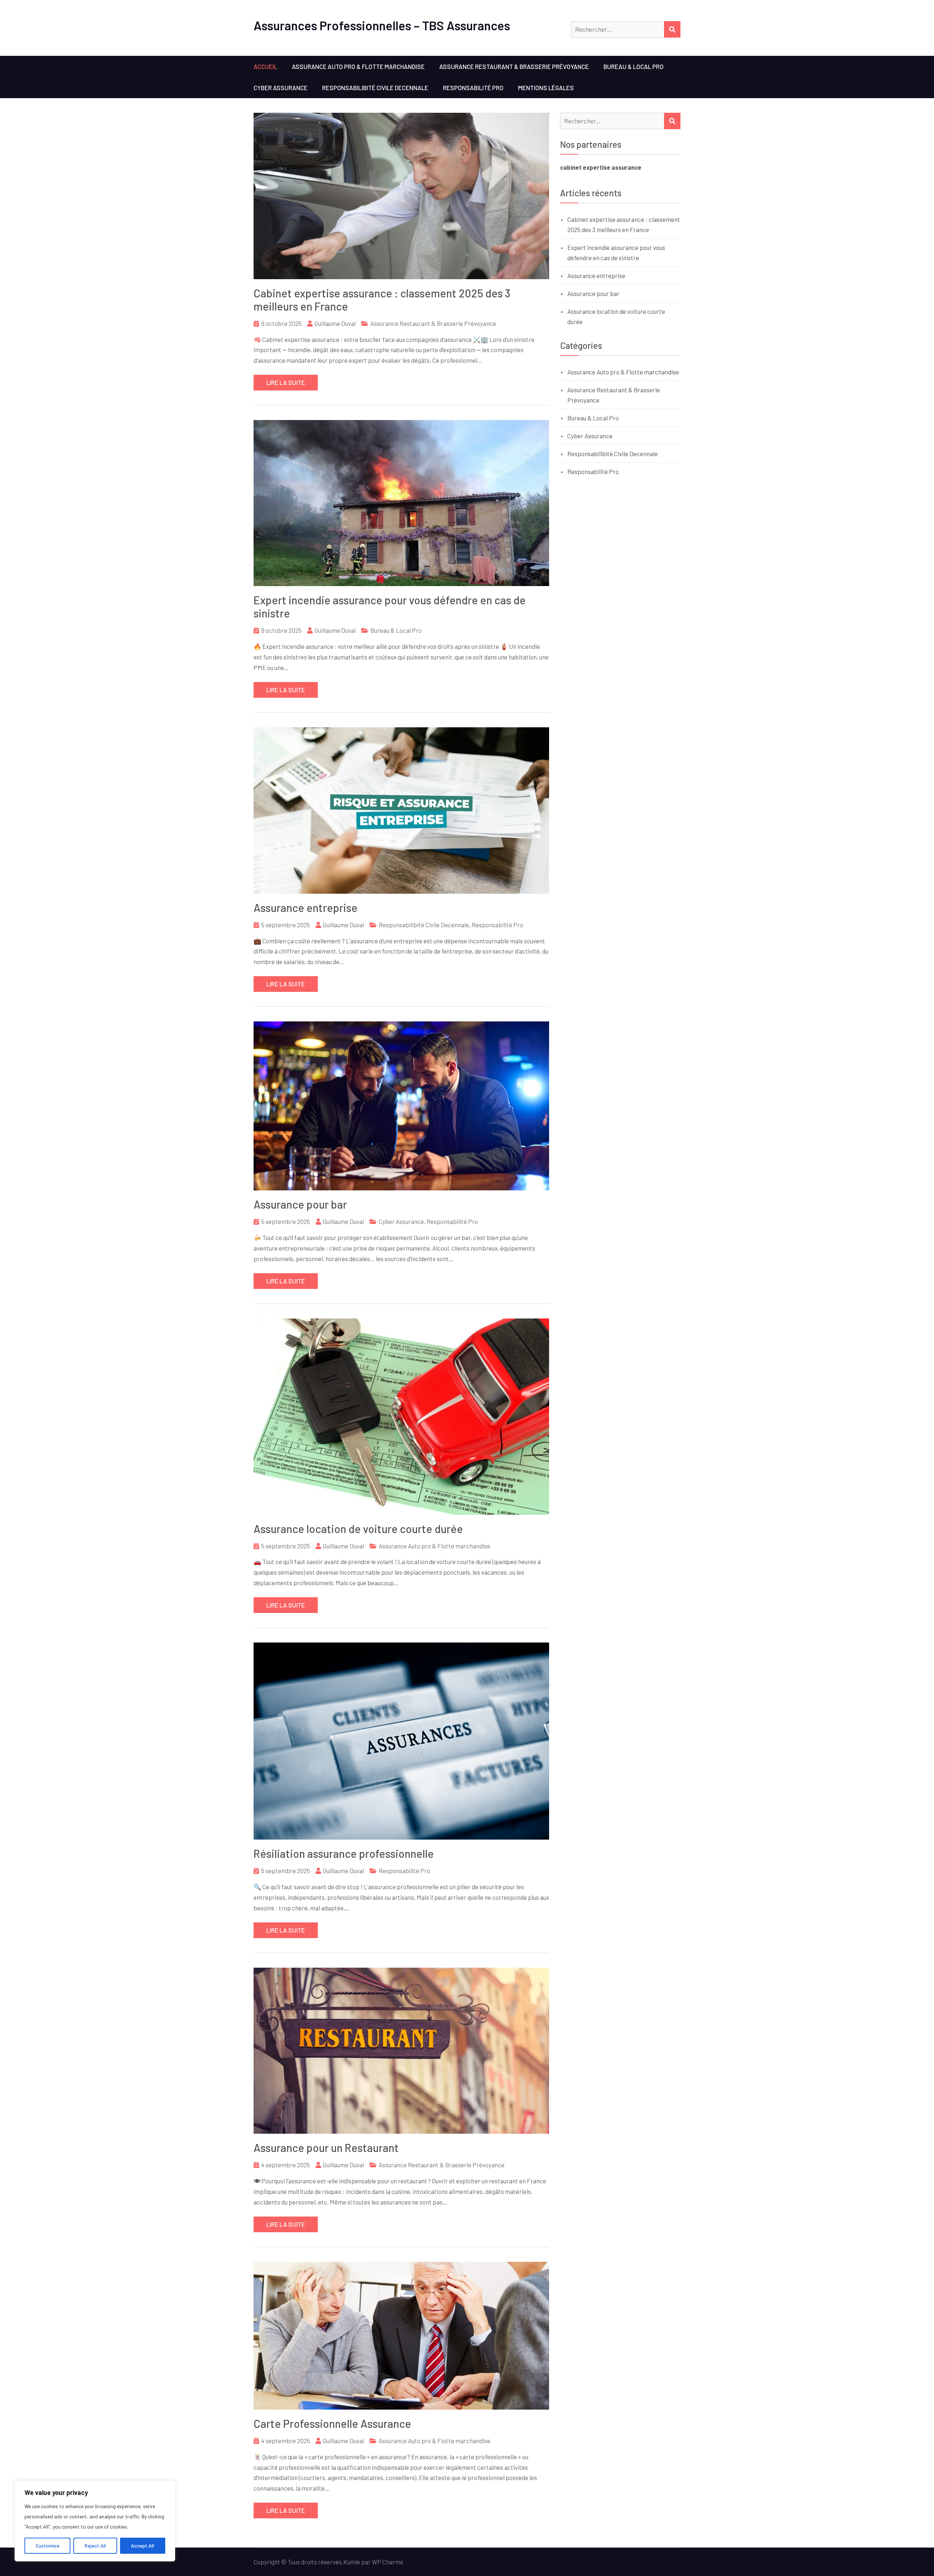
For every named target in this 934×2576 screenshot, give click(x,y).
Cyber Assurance (281, 88)
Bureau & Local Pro (634, 66)
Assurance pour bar (300, 1204)
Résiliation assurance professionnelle (344, 1853)
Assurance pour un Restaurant (326, 2148)
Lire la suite (286, 382)
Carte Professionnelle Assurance (332, 2423)
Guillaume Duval (335, 323)
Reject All (95, 2546)
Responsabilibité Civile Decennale (375, 88)
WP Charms (387, 2562)
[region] (95, 2521)
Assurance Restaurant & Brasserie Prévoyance (514, 66)
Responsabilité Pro (473, 88)
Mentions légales (546, 88)
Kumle (352, 2562)
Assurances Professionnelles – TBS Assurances (382, 25)
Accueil (265, 66)
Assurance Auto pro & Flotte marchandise (358, 66)
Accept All (142, 2546)
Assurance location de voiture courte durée (358, 1529)
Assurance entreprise (306, 908)
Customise (48, 2546)
